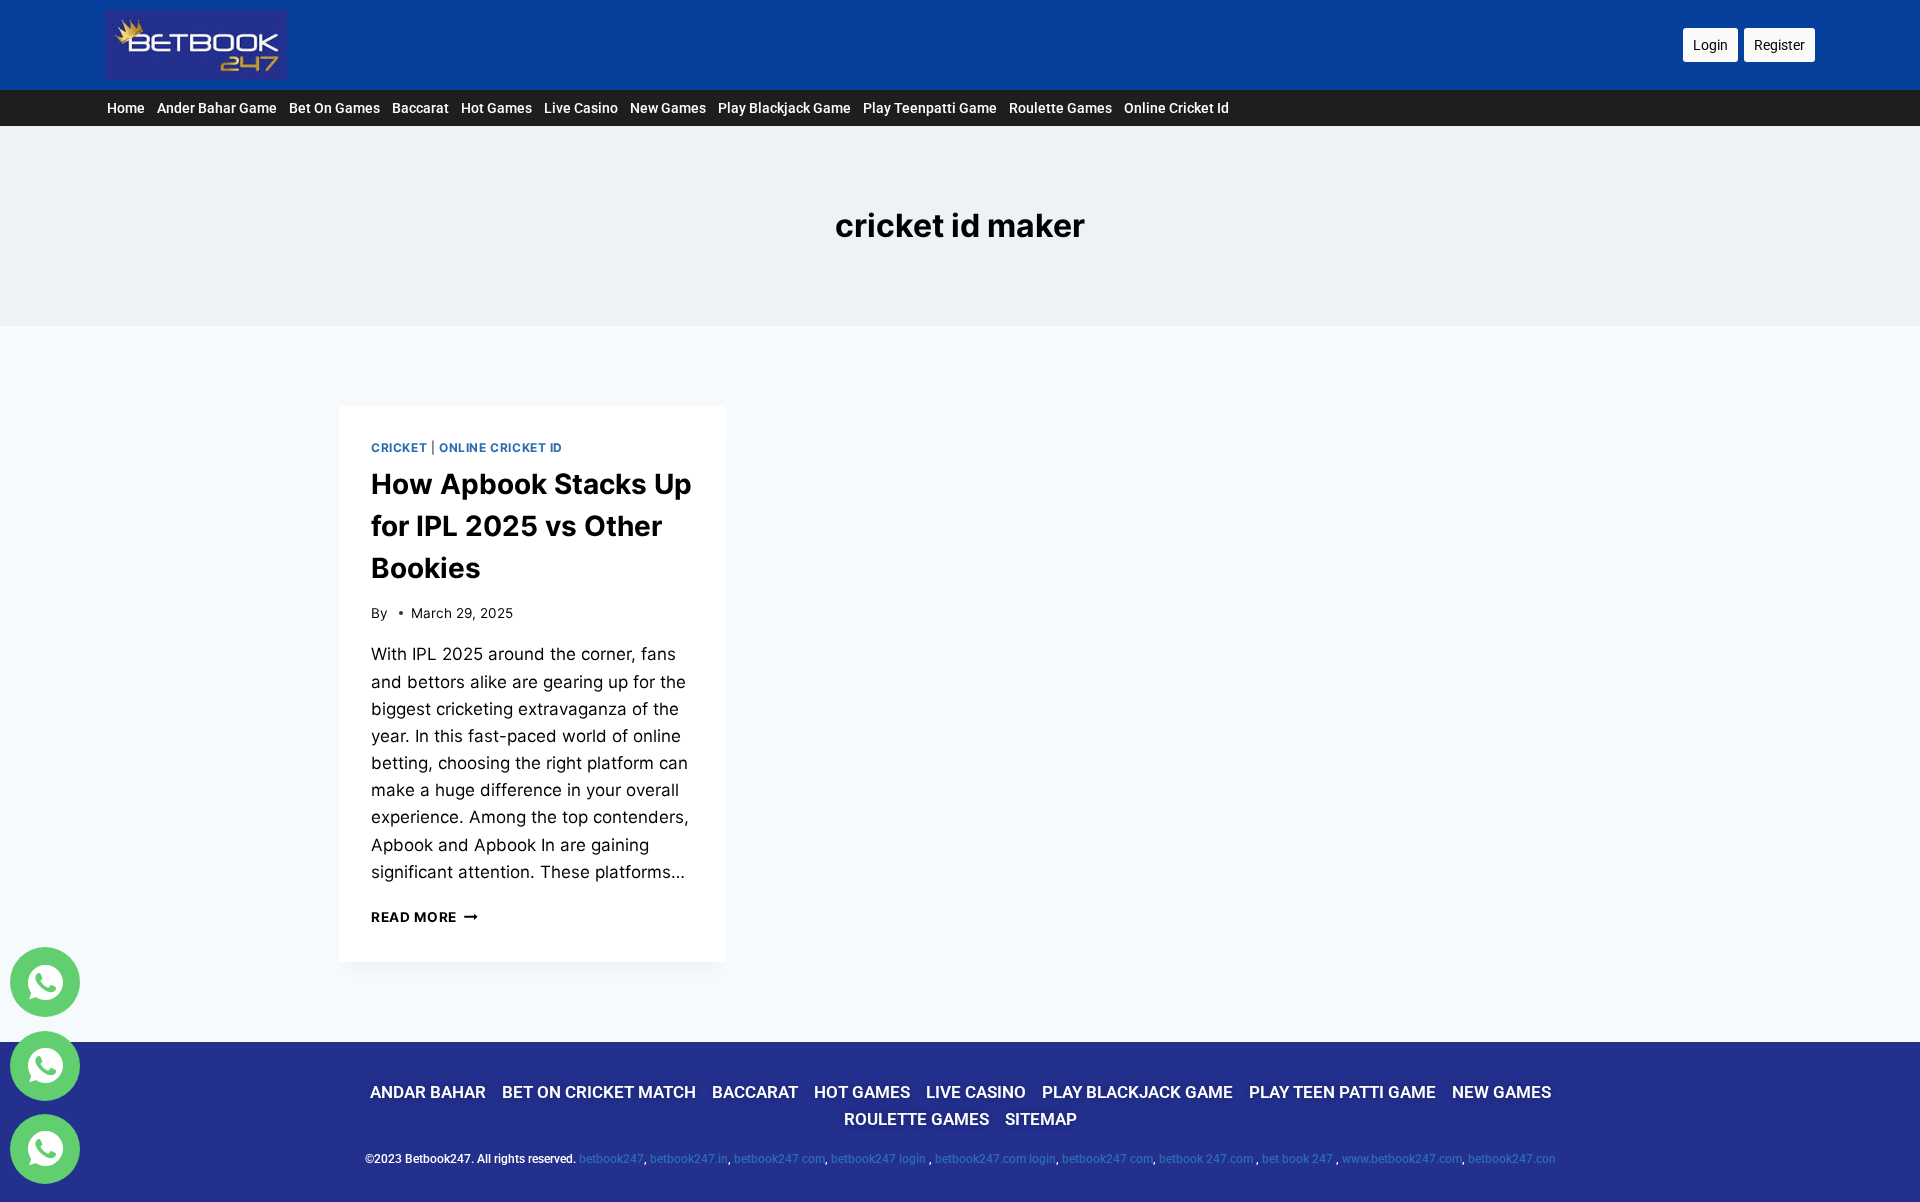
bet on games (334, 108)
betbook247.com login (995, 1159)
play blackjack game (784, 108)
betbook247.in (689, 1159)
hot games (496, 108)
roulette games (1060, 108)
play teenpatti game (930, 108)
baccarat (420, 108)
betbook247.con (1512, 1159)
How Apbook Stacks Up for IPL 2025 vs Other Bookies (531, 526)
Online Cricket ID (501, 447)
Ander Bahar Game (217, 108)
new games (668, 108)
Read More (424, 917)
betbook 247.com (1207, 1159)
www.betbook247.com (1402, 1159)
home (126, 108)
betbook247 (611, 1159)
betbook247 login (880, 1159)
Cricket (399, 447)
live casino (581, 108)
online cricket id (1176, 108)
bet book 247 (1299, 1159)
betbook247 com (779, 1159)
